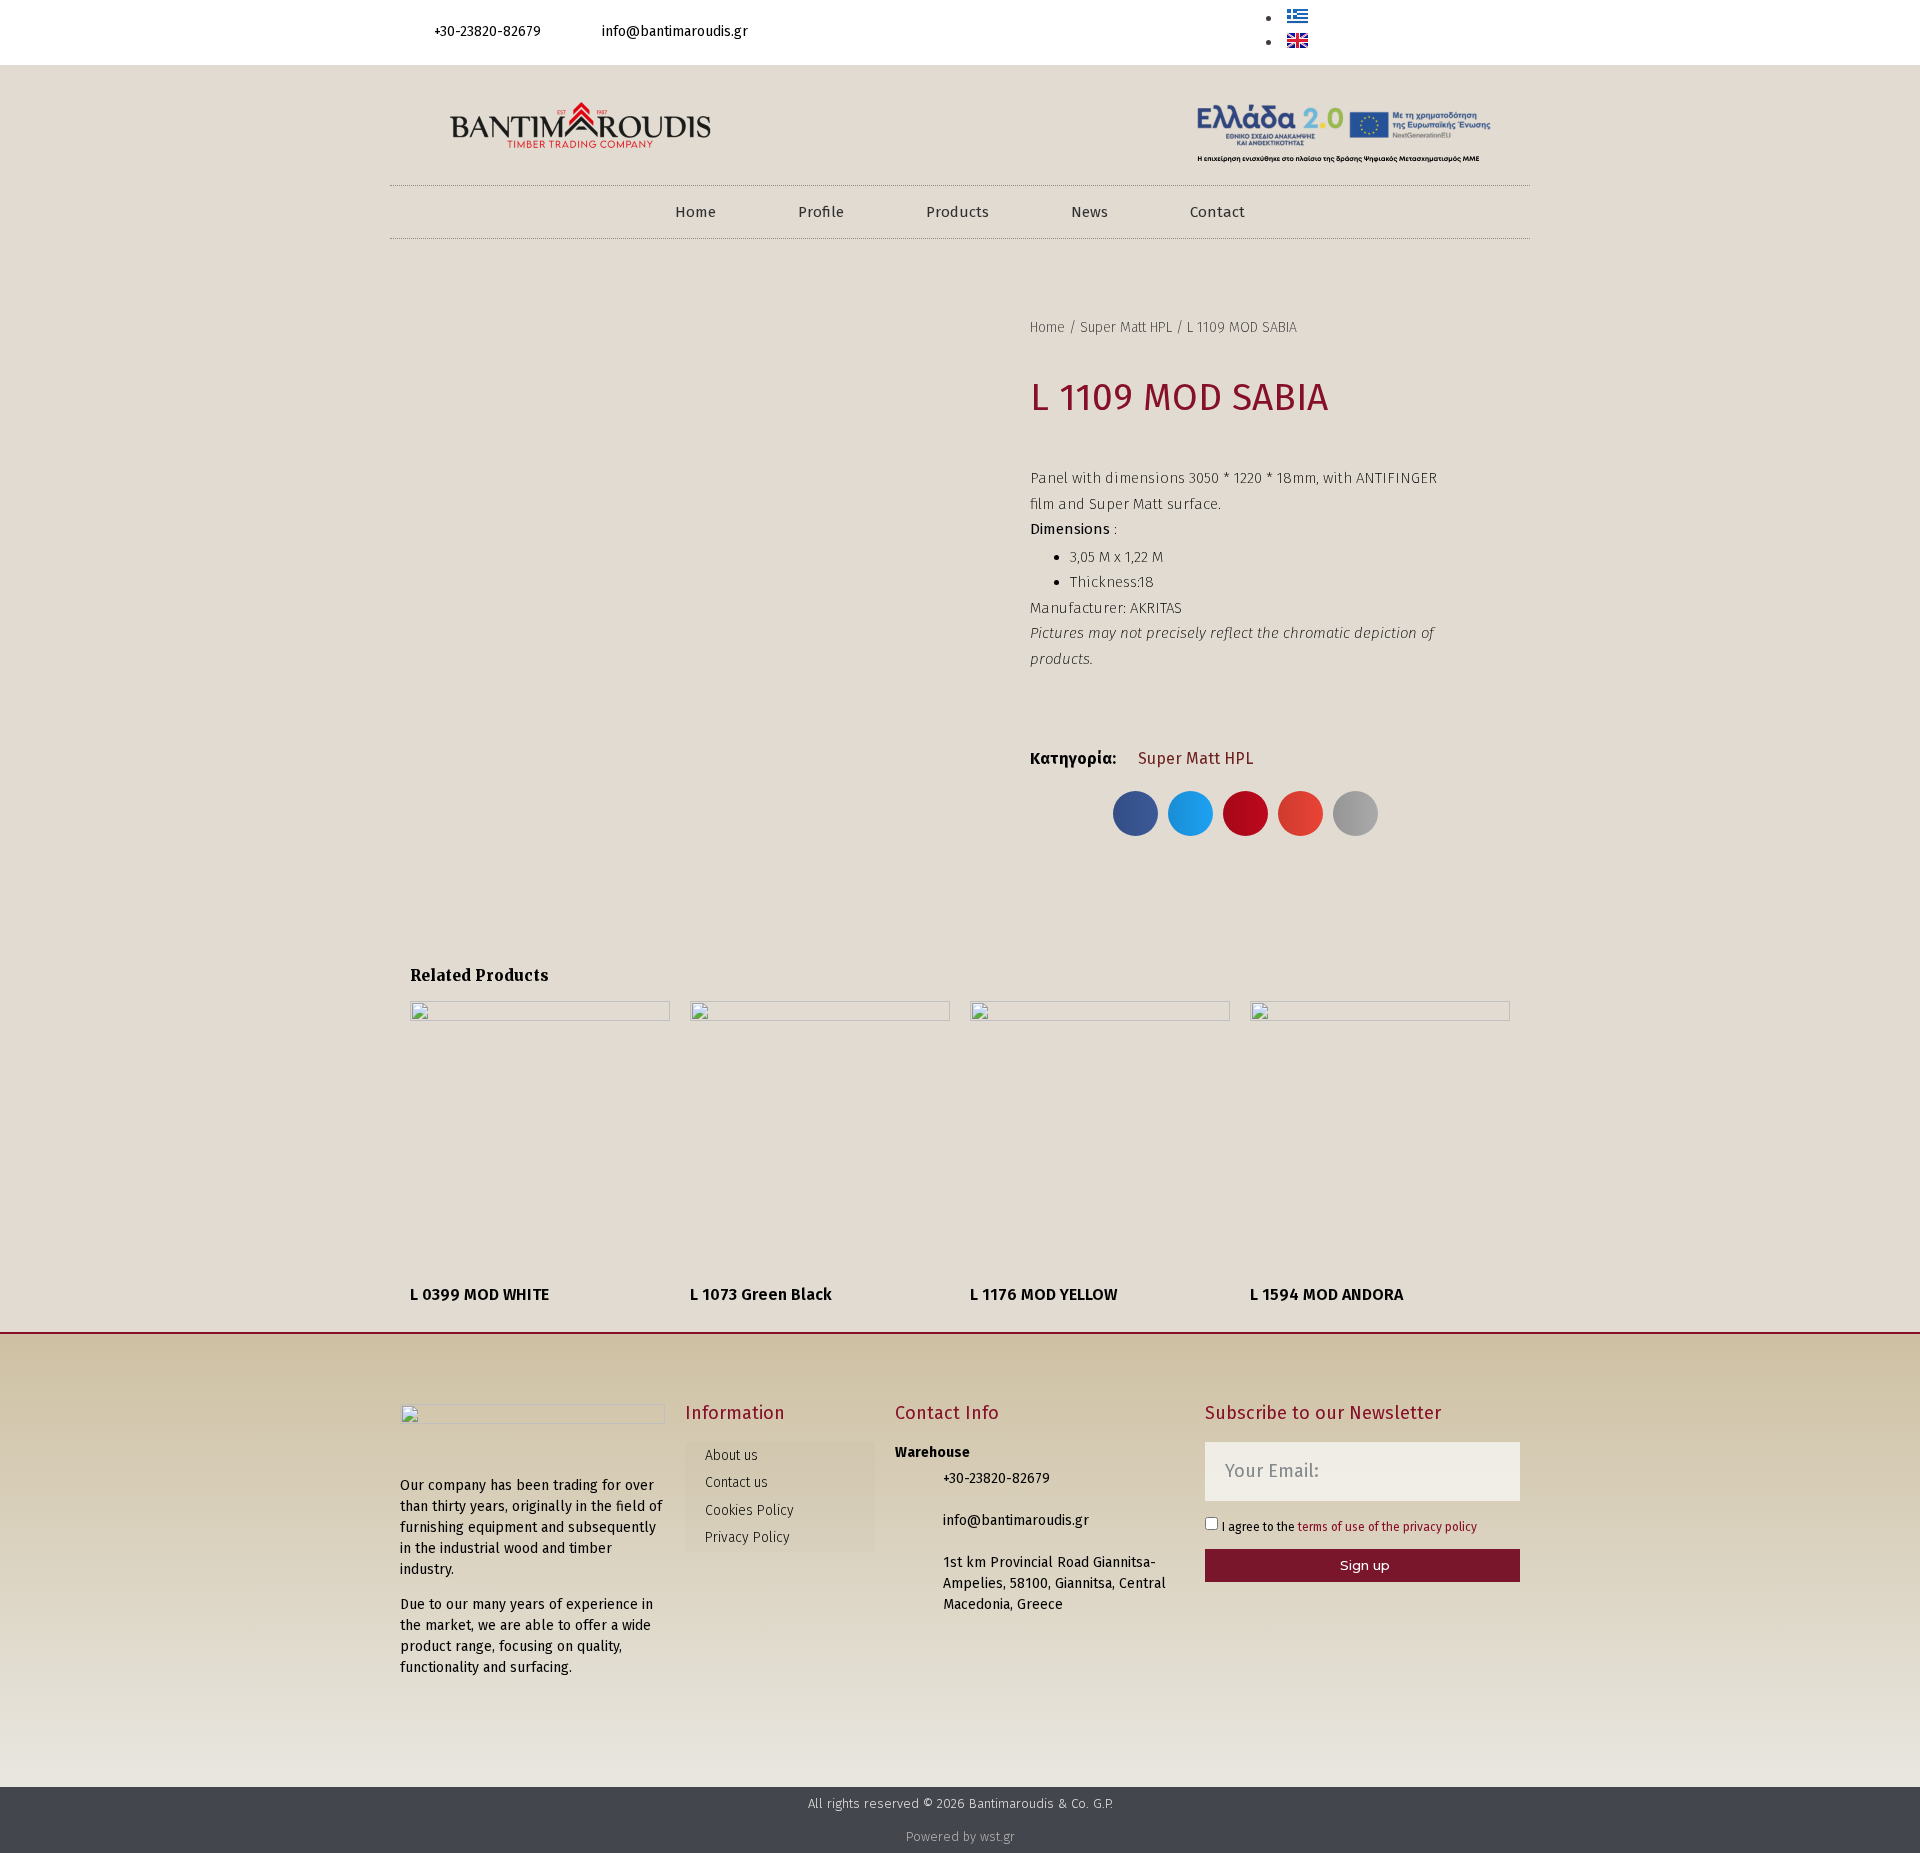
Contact (1217, 212)
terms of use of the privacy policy (1387, 1527)
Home (695, 212)
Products (957, 212)
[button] (1499, 34)
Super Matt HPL (1126, 327)
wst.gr (997, 1836)
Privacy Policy (747, 1537)
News (1089, 212)
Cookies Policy (749, 1510)
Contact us (736, 1482)
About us (731, 1455)
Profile (821, 212)
